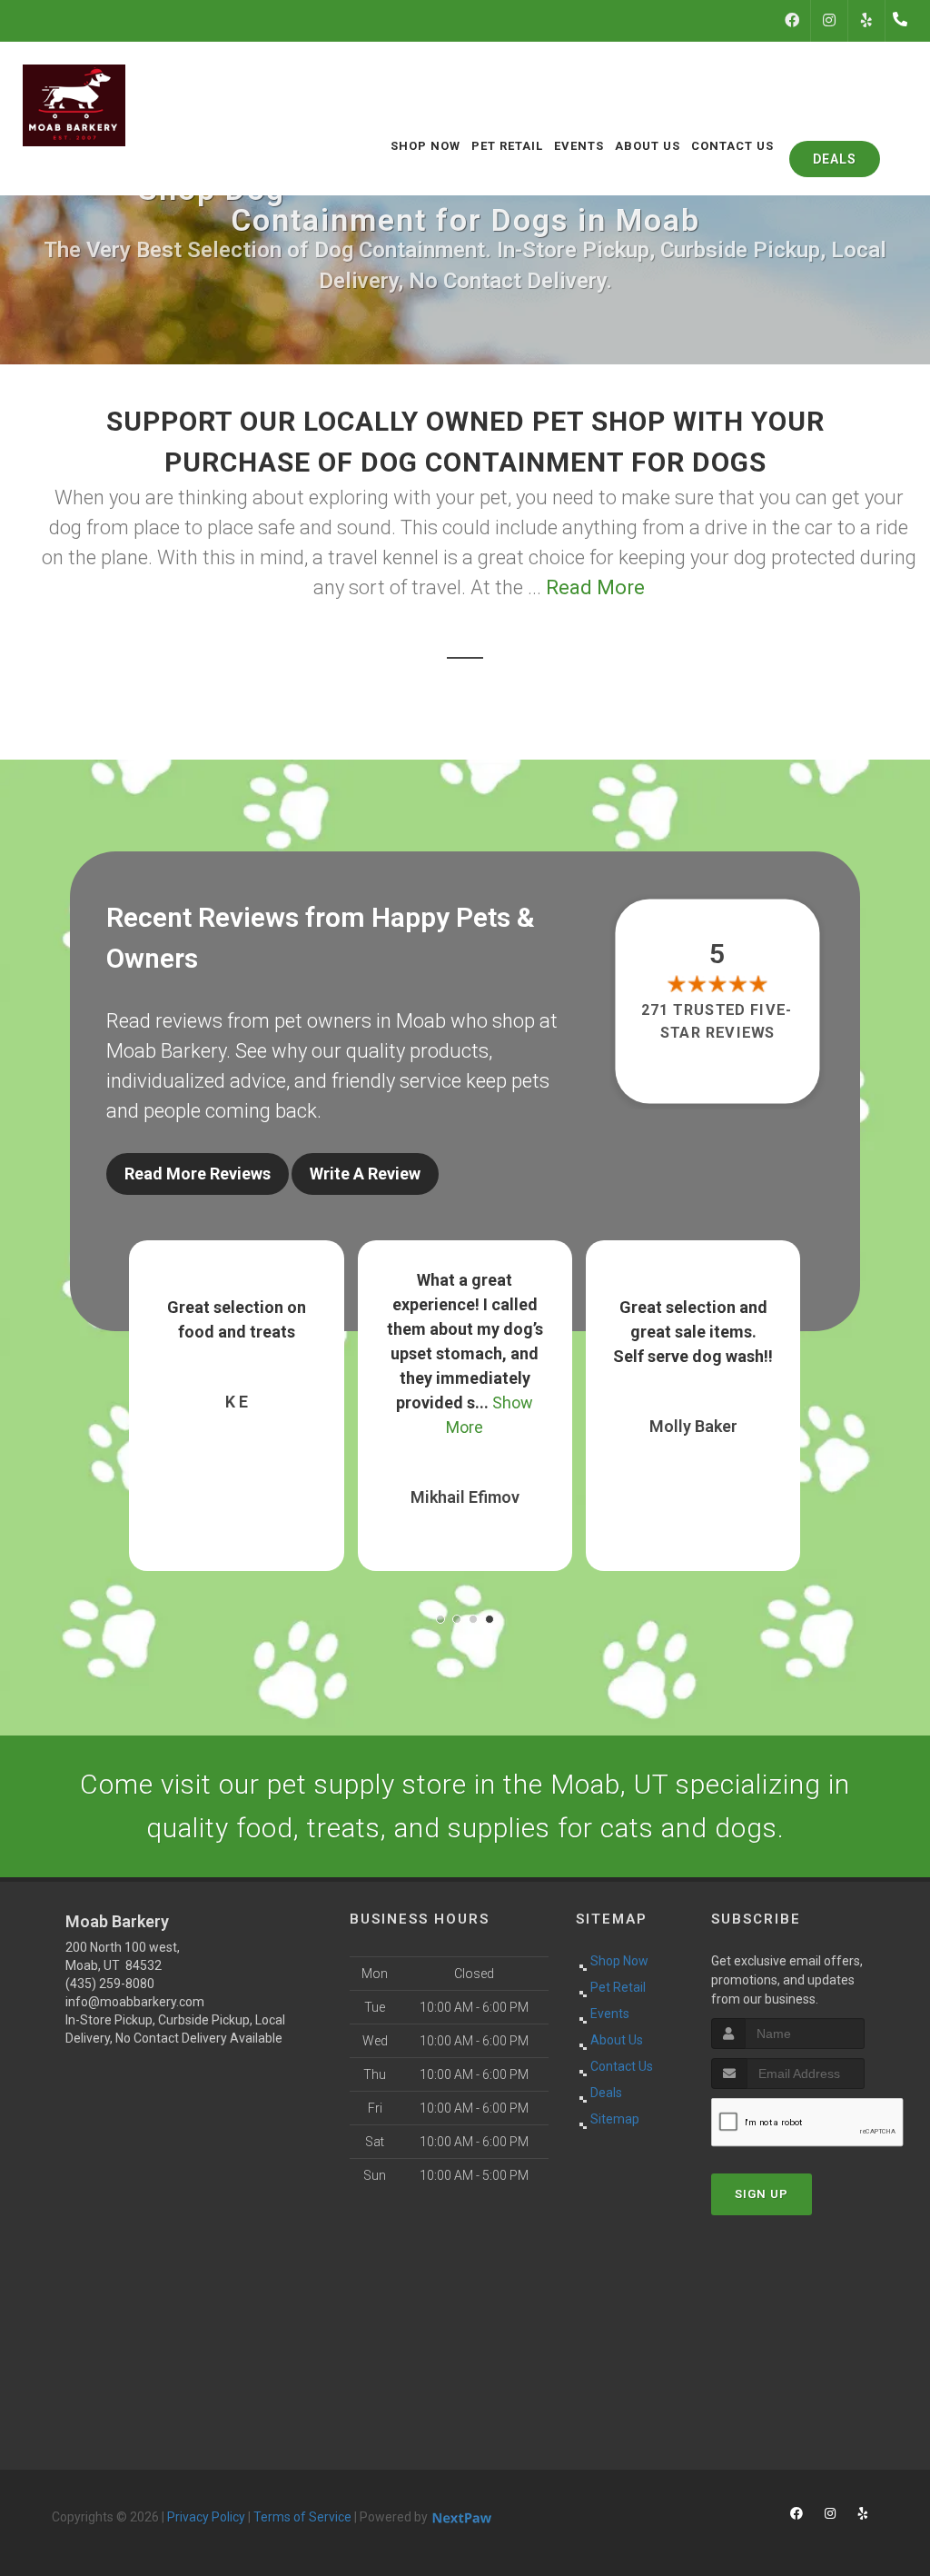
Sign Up (762, 2194)
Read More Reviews (198, 1174)
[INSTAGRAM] (829, 21)
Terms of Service (302, 2517)
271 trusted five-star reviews (717, 1021)
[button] (440, 1619)
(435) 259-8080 (110, 1984)
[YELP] (866, 21)
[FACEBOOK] (792, 21)
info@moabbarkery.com (135, 2002)
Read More (595, 587)
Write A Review (365, 1174)
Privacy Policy (206, 2517)
